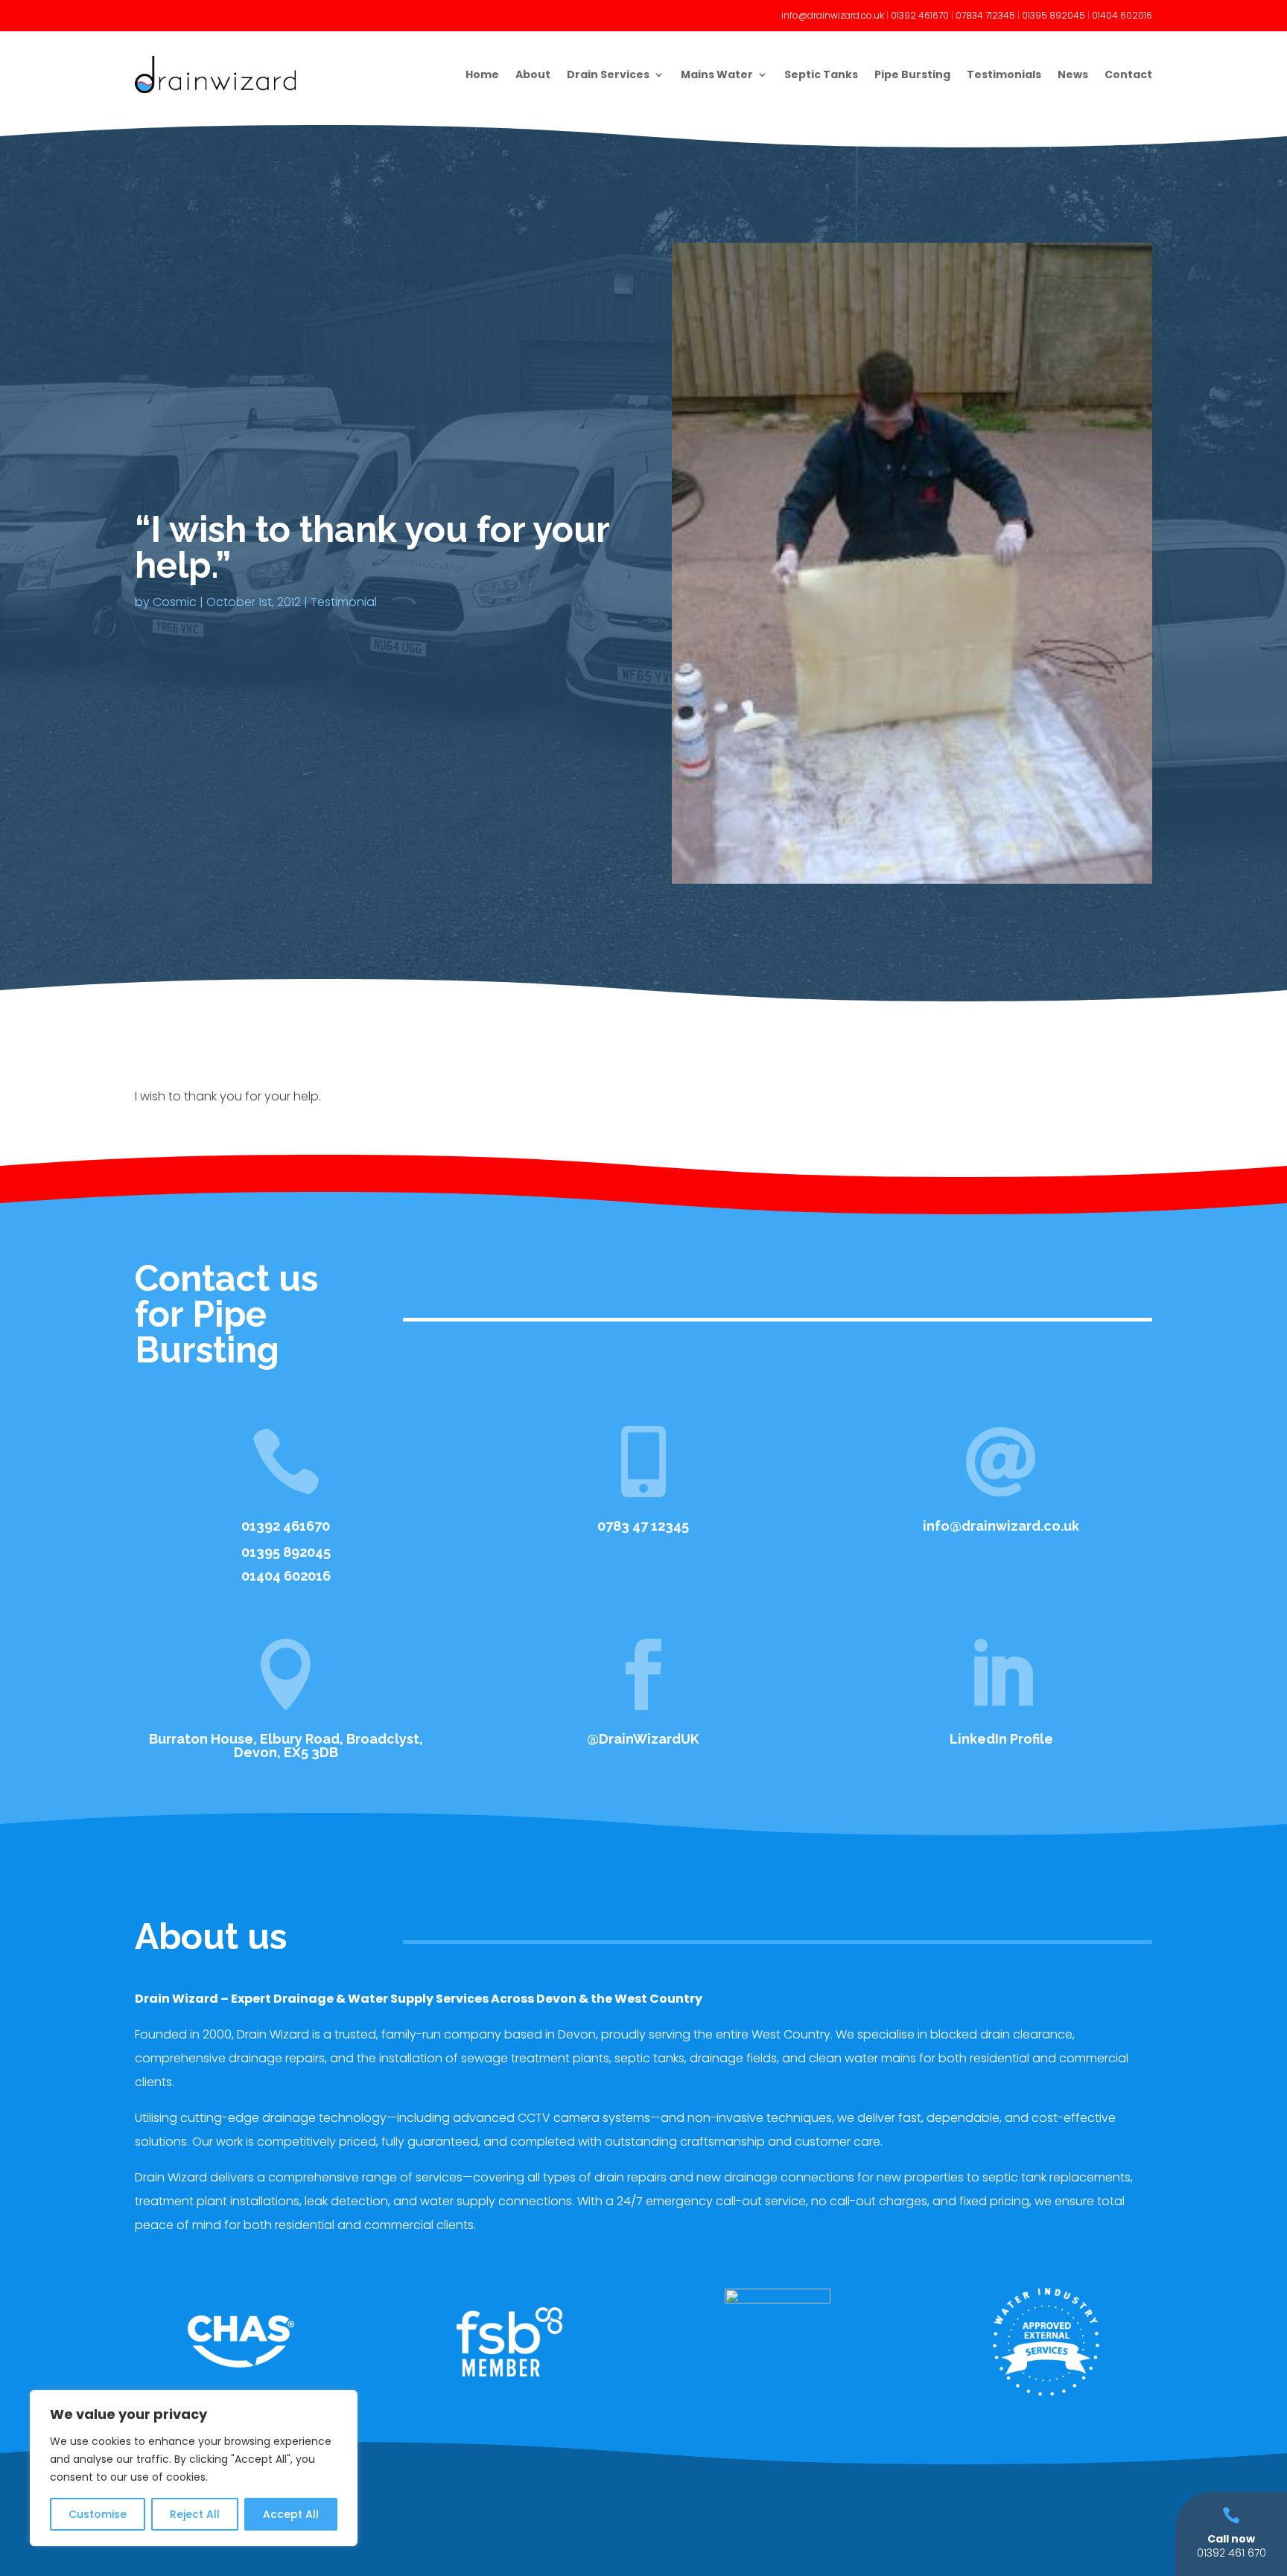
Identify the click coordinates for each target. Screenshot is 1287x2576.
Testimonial (344, 602)
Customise (98, 2514)
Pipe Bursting (912, 74)
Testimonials (1004, 74)
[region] (194, 2468)
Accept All (291, 2514)
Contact (1128, 74)
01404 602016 (1122, 15)
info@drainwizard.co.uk (833, 15)
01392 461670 (920, 15)
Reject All (195, 2514)
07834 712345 (985, 15)
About (533, 74)
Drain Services (608, 74)
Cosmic (175, 602)
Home (482, 74)
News (1073, 74)
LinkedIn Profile (1001, 1739)
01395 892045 (1054, 15)
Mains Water (717, 74)
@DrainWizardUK (643, 1739)
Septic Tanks (821, 74)
